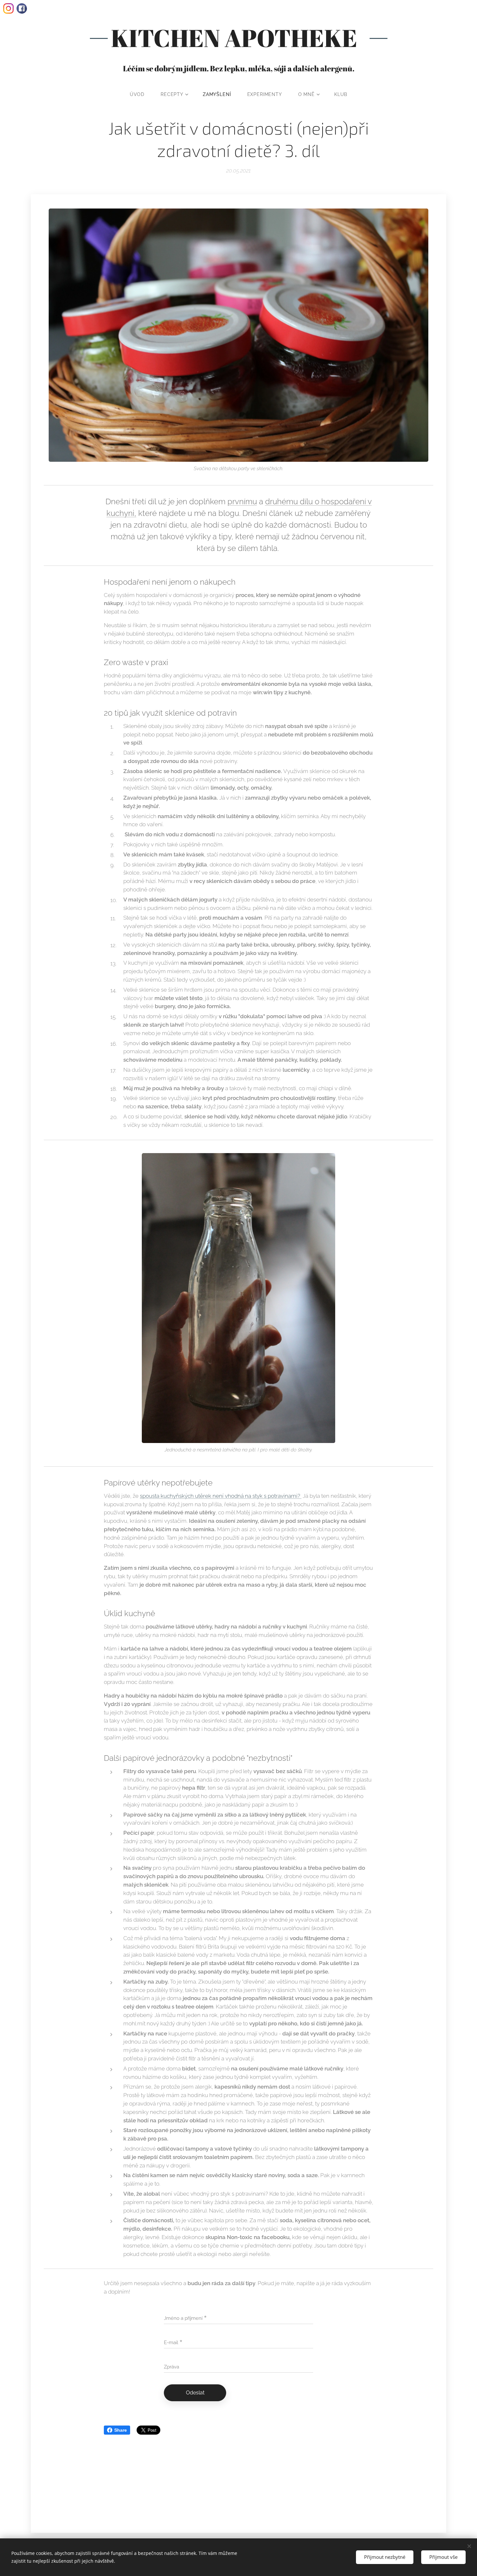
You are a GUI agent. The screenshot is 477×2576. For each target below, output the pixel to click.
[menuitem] (141, 94)
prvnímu (242, 501)
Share (121, 2430)
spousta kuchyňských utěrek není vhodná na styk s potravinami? (221, 1496)
